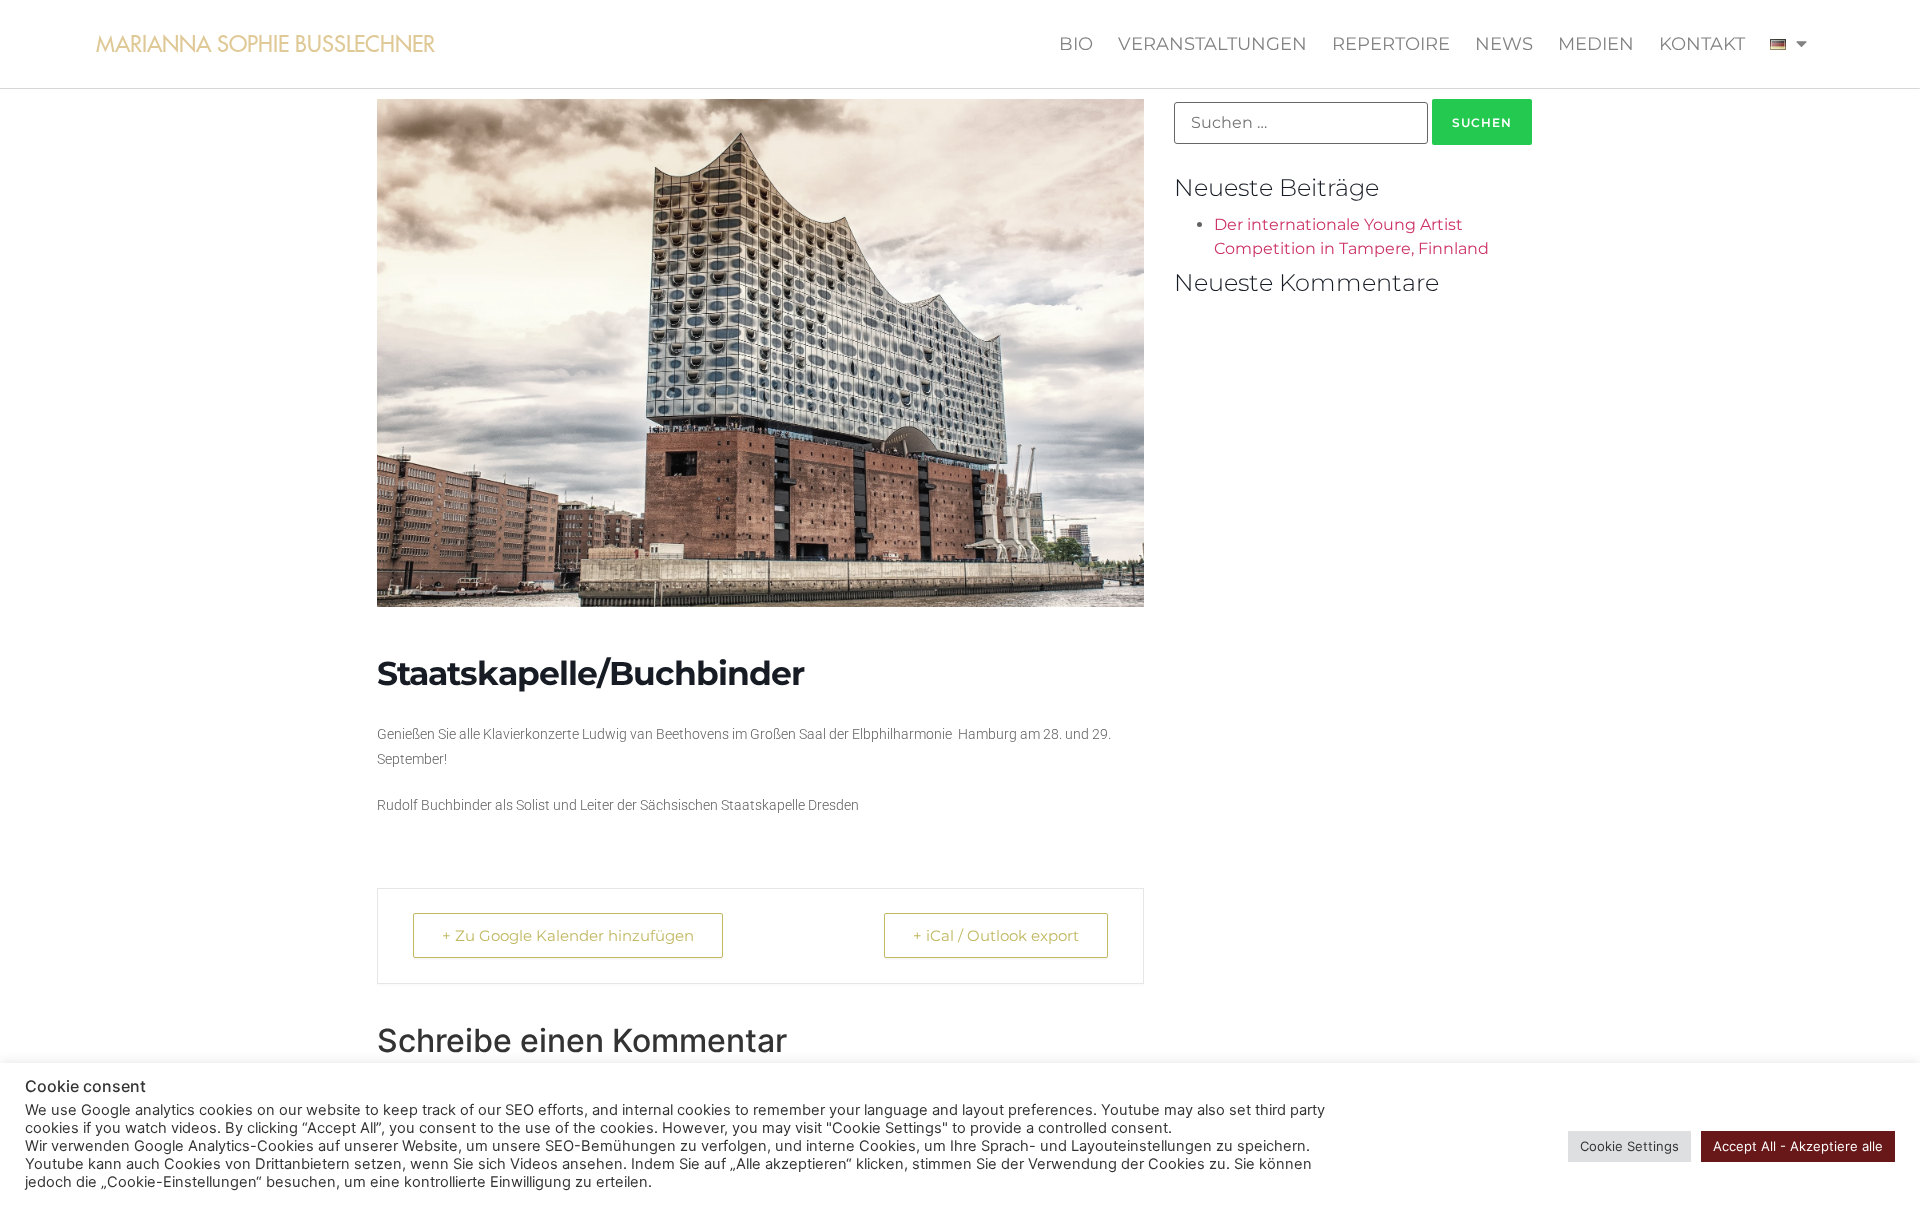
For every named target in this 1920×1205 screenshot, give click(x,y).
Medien (1596, 43)
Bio (1076, 43)
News (1504, 43)
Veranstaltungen (1212, 43)
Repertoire (1391, 43)
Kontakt (1702, 43)
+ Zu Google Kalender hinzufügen (568, 935)
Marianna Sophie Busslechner (265, 44)
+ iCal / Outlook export (996, 935)
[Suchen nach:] (1301, 123)
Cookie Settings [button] (1629, 1146)
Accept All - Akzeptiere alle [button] (1798, 1146)
